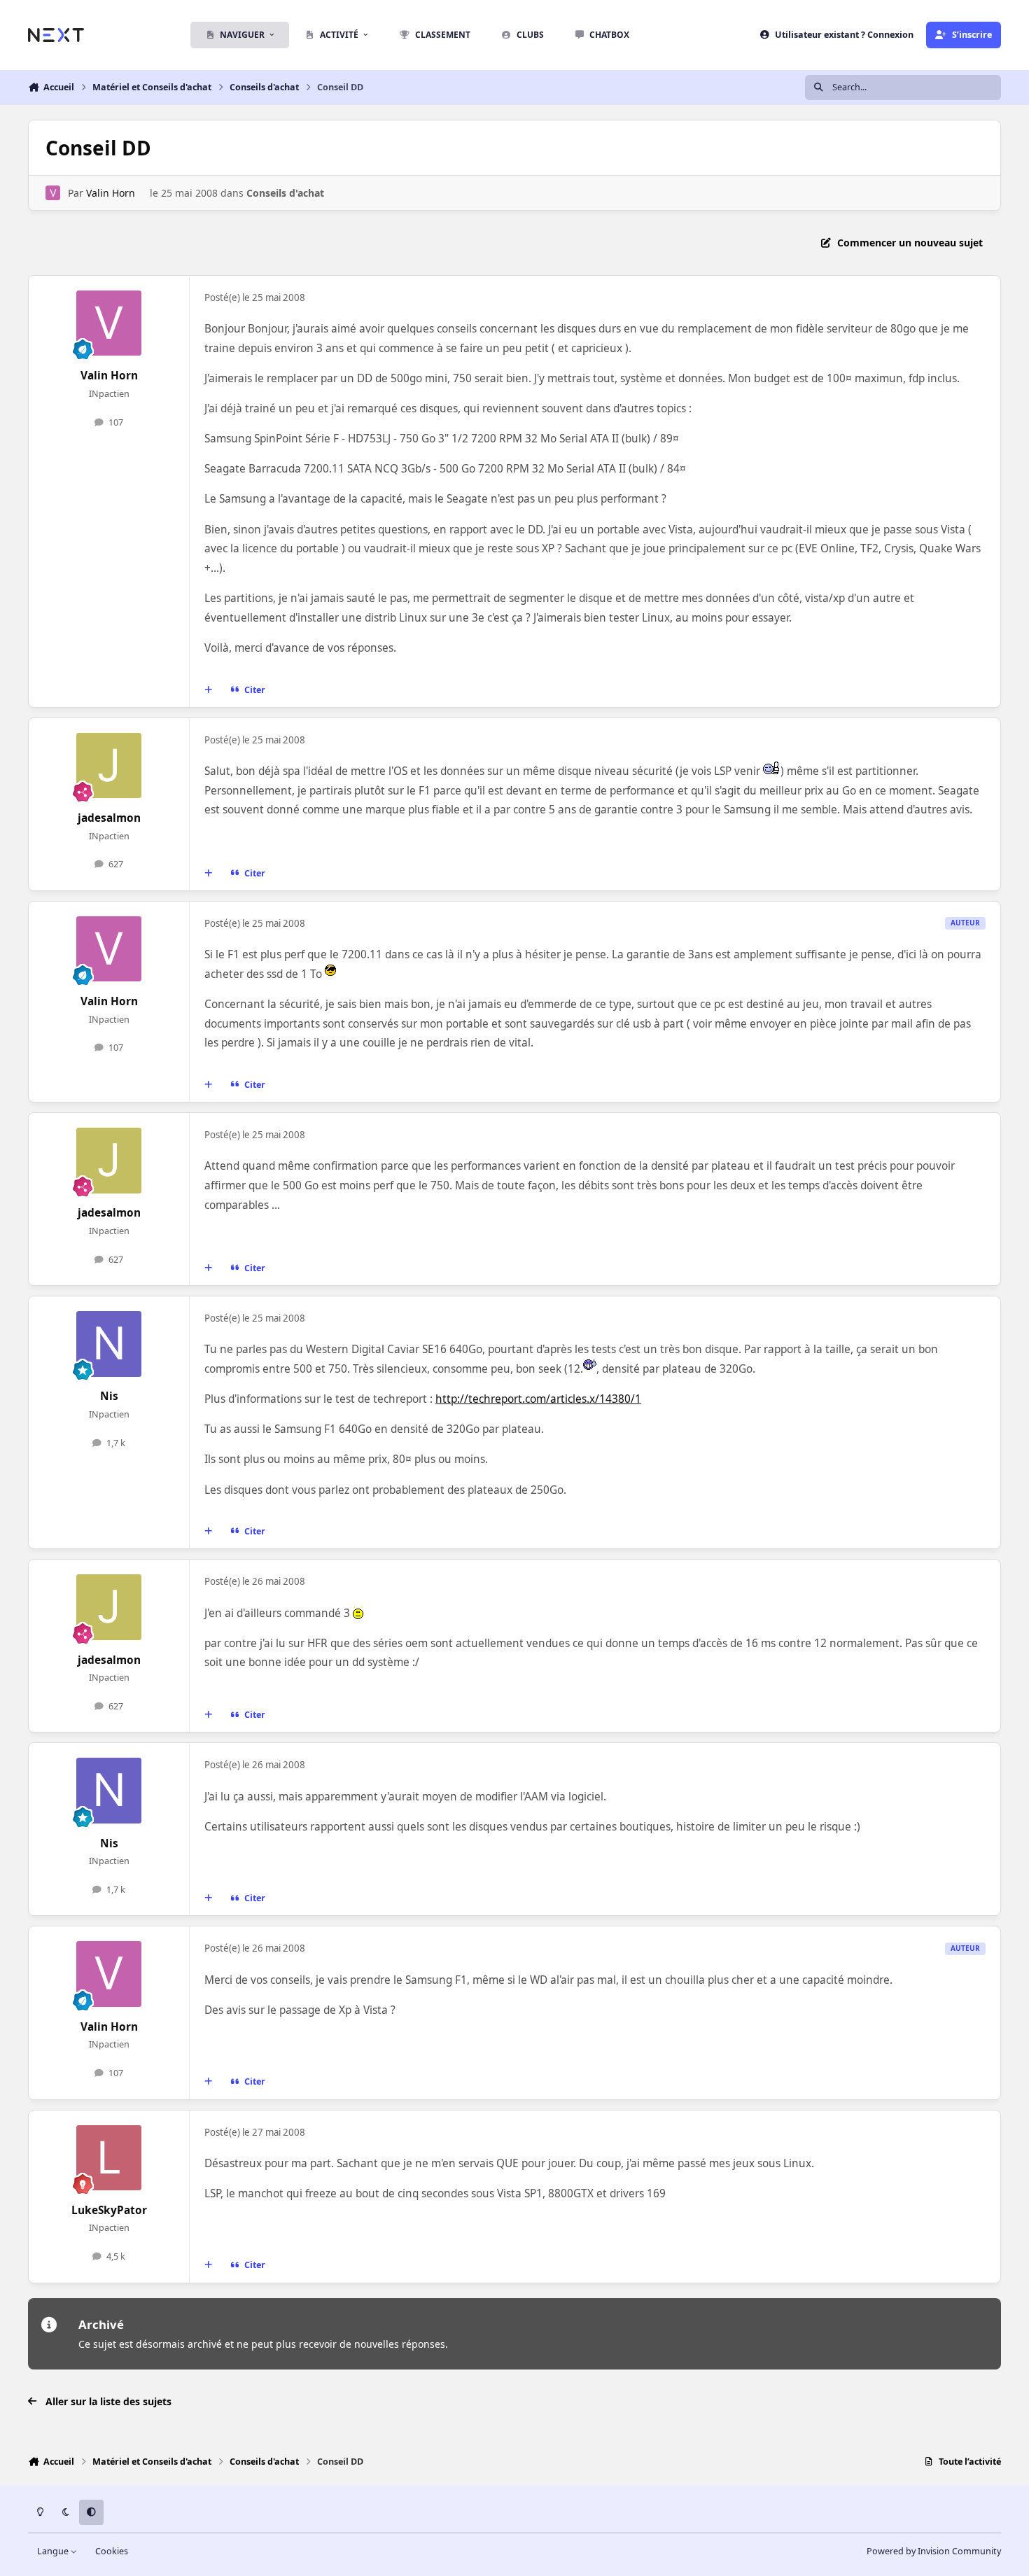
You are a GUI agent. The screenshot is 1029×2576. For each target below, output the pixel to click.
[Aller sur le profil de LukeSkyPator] (109, 2158)
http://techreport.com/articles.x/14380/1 (538, 1399)
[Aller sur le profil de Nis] (109, 1344)
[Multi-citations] (209, 689)
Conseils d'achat (285, 193)
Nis (109, 1396)
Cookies (112, 2551)
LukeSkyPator (109, 2210)
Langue (54, 2551)
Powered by (934, 2551)
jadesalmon (109, 818)
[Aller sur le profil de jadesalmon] (109, 766)
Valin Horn (111, 193)
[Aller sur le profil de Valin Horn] (53, 193)
